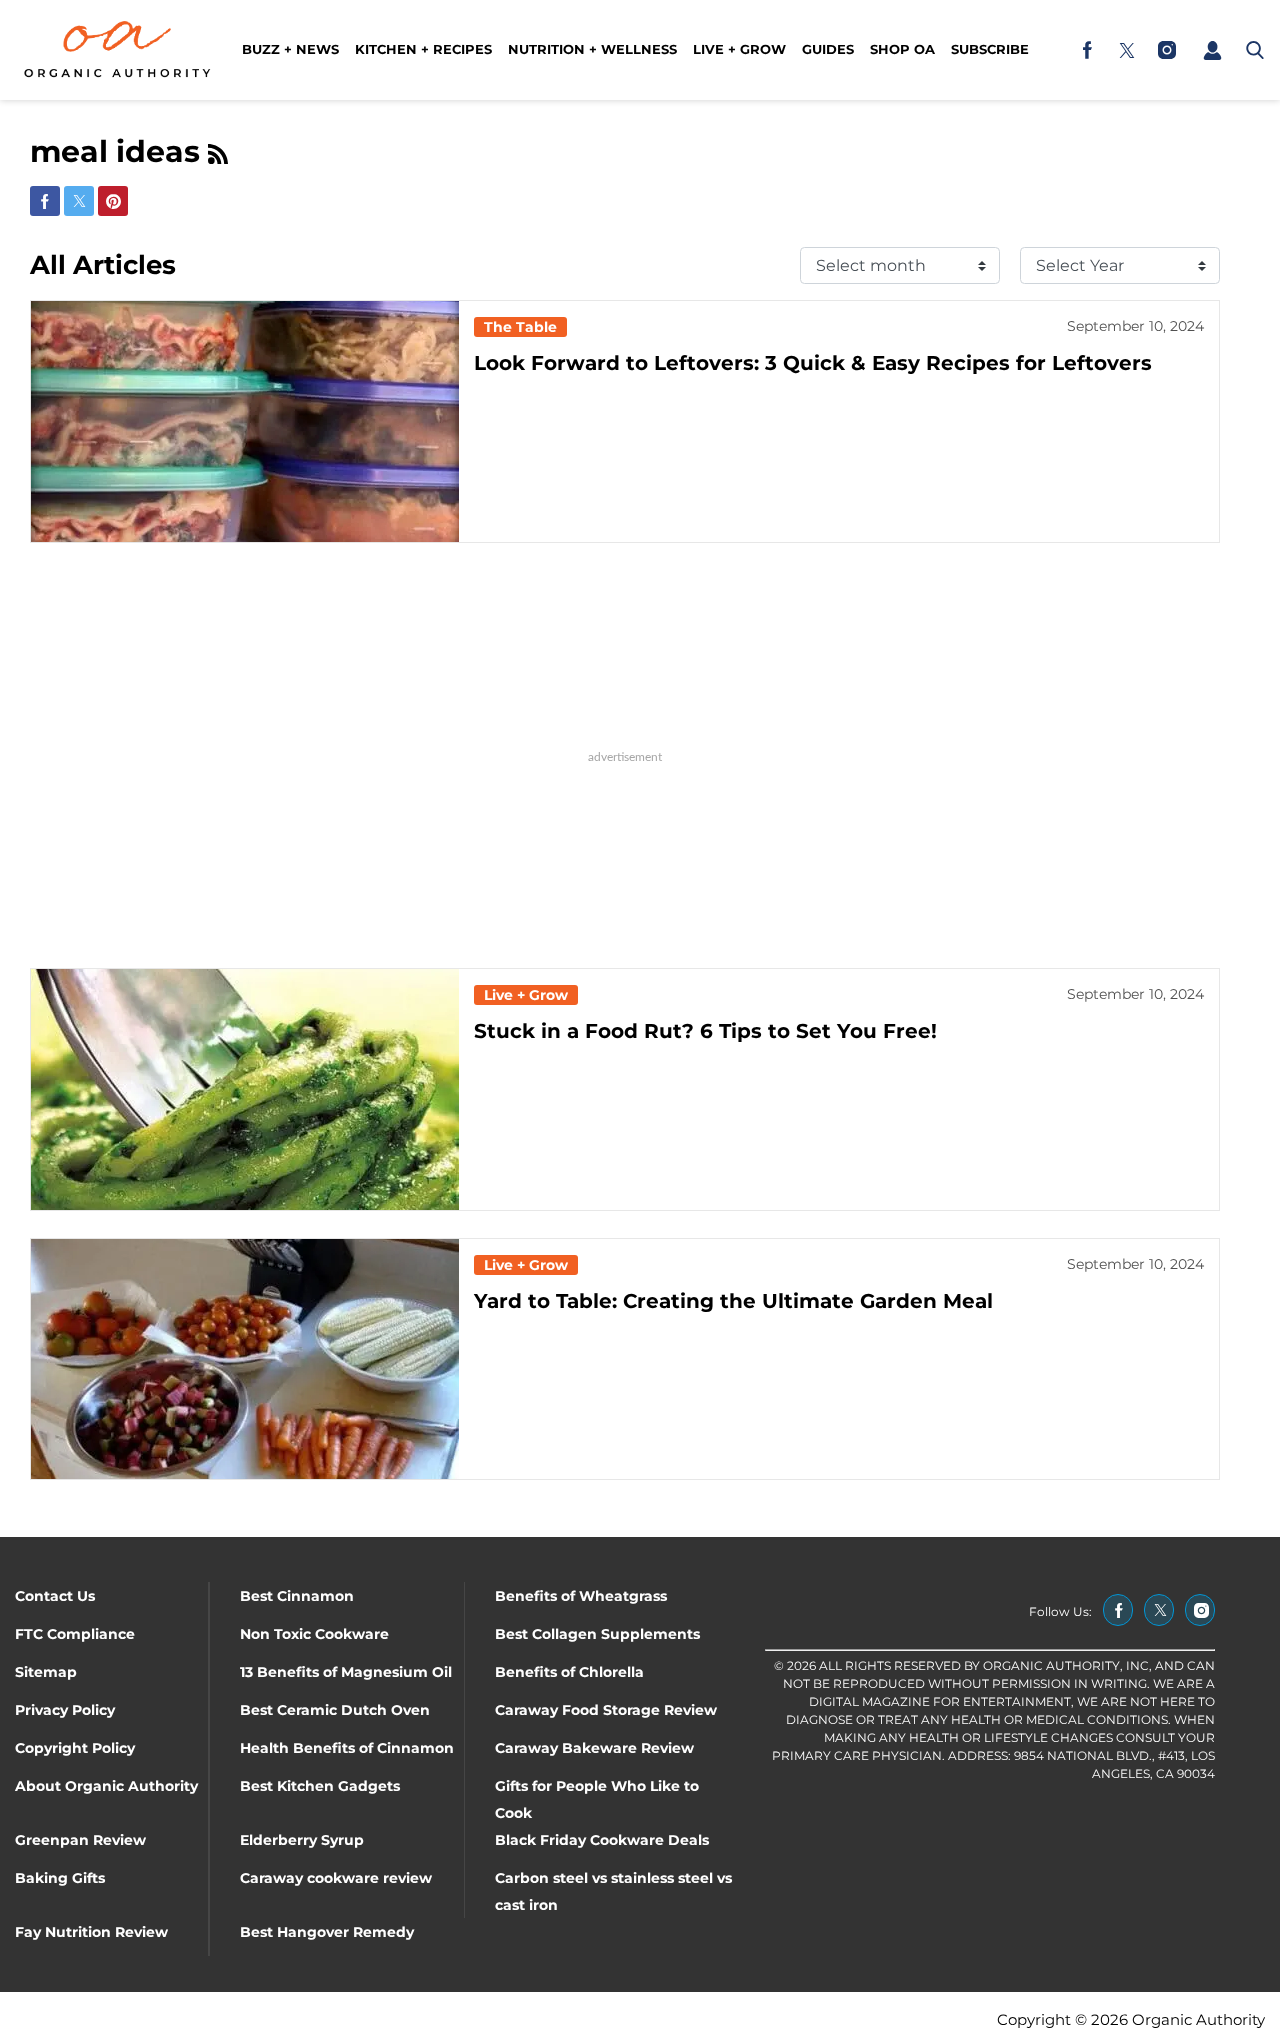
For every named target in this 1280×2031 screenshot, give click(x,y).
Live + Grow (739, 49)
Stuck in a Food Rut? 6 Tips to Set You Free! (705, 1031)
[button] (1212, 50)
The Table (520, 327)
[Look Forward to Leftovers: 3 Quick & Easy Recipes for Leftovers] (245, 421)
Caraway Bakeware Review (594, 1748)
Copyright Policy (75, 1748)
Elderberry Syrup (302, 1840)
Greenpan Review (80, 1840)
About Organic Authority (106, 1786)
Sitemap (46, 1672)
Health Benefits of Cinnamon (347, 1748)
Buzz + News (290, 49)
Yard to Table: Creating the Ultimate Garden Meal (733, 1301)
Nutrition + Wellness (592, 49)
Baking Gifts (60, 1878)
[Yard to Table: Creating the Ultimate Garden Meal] (245, 1359)
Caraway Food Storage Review (606, 1710)
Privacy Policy (65, 1710)
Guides (828, 49)
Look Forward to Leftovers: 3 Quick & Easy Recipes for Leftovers (813, 363)
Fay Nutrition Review (91, 1932)
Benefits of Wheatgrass (581, 1596)
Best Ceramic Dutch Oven (335, 1710)
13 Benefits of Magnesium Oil (346, 1672)
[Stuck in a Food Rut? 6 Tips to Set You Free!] (245, 1089)
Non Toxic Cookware (314, 1634)
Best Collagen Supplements (597, 1634)
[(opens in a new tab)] (1087, 50)
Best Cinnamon (297, 1596)
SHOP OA (902, 49)
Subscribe (990, 49)
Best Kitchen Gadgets (320, 1786)
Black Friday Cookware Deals (602, 1840)
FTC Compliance (75, 1634)
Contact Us (55, 1596)
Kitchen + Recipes (423, 49)
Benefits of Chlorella (569, 1672)
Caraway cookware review (336, 1878)
